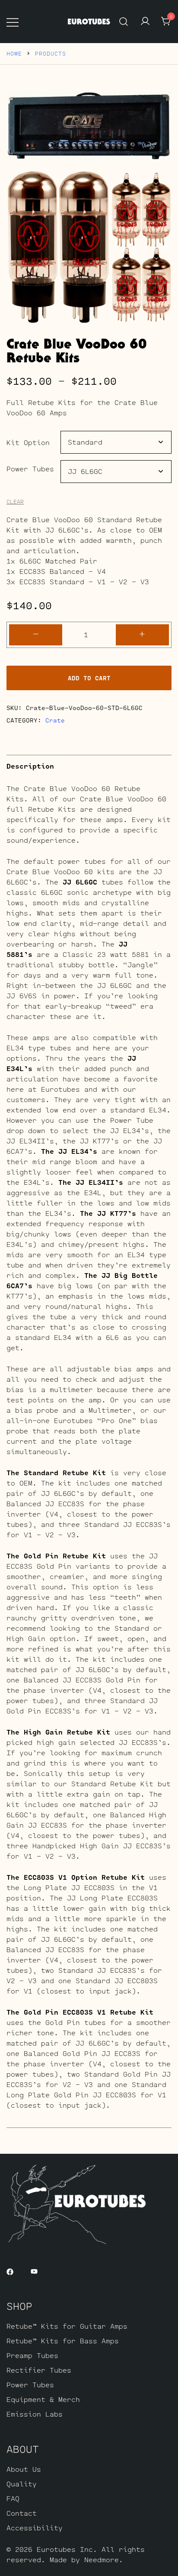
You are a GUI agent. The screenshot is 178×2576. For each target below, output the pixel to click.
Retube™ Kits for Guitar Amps (67, 2326)
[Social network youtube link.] (34, 2271)
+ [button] (142, 634)
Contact (22, 2513)
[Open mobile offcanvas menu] (13, 22)
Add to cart (89, 678)
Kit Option (28, 442)
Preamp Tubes (32, 2355)
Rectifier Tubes (39, 2370)
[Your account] (145, 22)
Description (30, 766)
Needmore (102, 2559)
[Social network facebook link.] (10, 2271)
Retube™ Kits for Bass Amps (63, 2341)
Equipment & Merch (43, 2399)
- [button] (36, 634)
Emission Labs (35, 2414)
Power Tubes (30, 469)
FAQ (13, 2498)
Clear (15, 502)
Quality (22, 2484)
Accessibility (35, 2528)
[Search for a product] (124, 21)
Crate (55, 720)
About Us (24, 2469)
